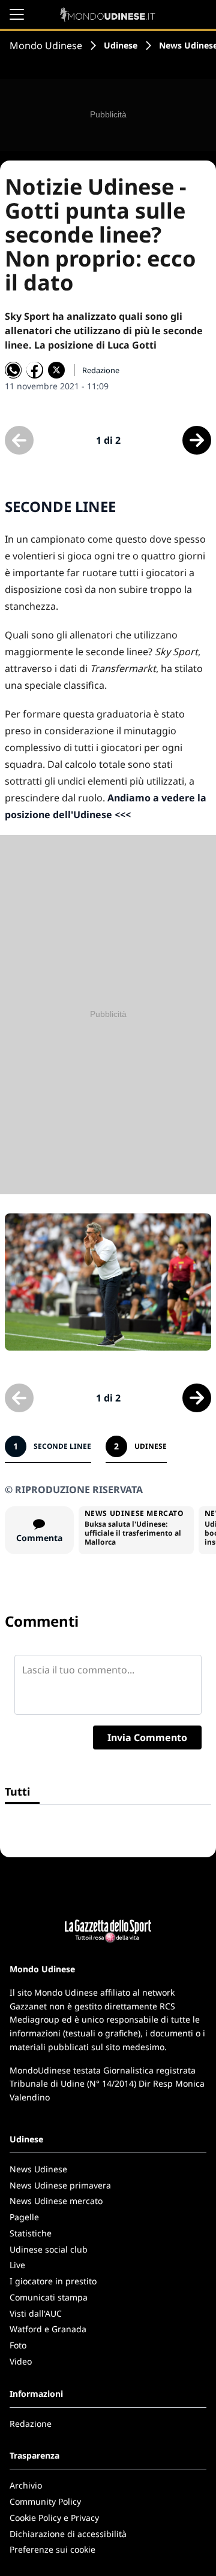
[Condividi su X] (56, 370)
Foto (18, 2345)
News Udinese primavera (60, 2185)
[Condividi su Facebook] (35, 370)
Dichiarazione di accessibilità (68, 2534)
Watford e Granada (48, 2329)
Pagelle (24, 2217)
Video (21, 2361)
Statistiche (31, 2233)
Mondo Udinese (46, 46)
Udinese (121, 45)
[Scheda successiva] (197, 440)
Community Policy (45, 2501)
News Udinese (38, 2169)
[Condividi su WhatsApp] (13, 370)
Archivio (26, 2485)
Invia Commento (147, 1737)
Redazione (31, 2424)
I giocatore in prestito (53, 2281)
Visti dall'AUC (36, 2313)
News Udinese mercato (56, 2201)
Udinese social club (49, 2249)
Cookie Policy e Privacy (54, 2518)
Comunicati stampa (49, 2297)
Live (17, 2265)
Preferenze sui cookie (52, 2549)
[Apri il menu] (17, 14)
